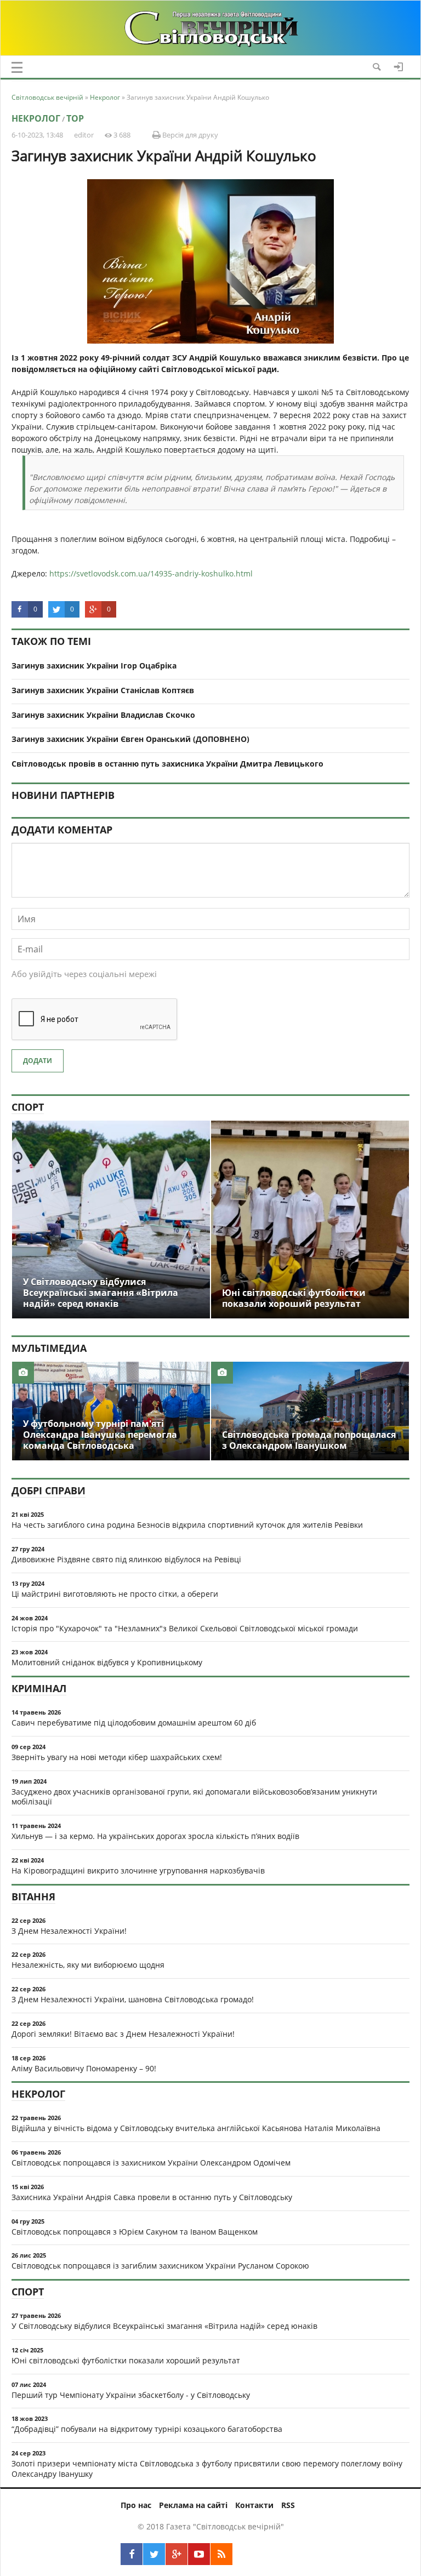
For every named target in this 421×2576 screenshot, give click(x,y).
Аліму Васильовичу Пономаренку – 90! (84, 2068)
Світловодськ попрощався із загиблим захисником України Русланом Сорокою (160, 2266)
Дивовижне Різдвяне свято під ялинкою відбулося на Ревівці (126, 1559)
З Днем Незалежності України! (69, 1931)
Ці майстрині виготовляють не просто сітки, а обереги (115, 1594)
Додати (38, 1061)
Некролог (36, 118)
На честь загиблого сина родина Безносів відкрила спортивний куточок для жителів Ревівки (187, 1525)
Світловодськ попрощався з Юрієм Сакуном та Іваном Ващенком (135, 2232)
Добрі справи (49, 1490)
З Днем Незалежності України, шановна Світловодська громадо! (133, 1999)
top (75, 118)
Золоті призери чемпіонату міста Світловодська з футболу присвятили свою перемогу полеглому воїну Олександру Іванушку (207, 2469)
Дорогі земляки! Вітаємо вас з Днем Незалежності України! (123, 2034)
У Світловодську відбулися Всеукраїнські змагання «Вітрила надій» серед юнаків (164, 2326)
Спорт (28, 1107)
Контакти (254, 2505)
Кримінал (39, 1688)
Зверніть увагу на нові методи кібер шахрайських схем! (117, 1757)
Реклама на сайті (193, 2505)
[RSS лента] (221, 2554)
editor (84, 135)
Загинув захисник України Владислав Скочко (103, 715)
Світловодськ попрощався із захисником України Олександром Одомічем (151, 2163)
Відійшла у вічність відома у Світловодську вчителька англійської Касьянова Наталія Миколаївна (196, 2128)
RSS (288, 2505)
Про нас (136, 2505)
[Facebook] (132, 2554)
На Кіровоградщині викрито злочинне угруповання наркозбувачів (138, 1870)
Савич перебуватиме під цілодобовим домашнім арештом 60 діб (134, 1723)
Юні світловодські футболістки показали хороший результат (126, 2360)
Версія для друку (189, 135)
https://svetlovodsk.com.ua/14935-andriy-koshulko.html (151, 573)
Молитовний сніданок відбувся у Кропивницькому (107, 1662)
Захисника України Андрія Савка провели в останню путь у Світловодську (152, 2197)
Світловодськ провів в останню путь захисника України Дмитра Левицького (167, 764)
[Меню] (17, 67)
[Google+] (177, 2554)
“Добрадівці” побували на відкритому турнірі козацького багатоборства (147, 2429)
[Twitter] (154, 2554)
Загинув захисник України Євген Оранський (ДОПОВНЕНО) (130, 739)
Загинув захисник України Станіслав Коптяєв (103, 690)
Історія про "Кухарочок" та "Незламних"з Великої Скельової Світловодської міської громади (185, 1628)
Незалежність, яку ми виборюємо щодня (88, 1965)
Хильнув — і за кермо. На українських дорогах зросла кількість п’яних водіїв (155, 1836)
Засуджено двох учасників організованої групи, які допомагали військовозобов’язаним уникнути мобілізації (194, 1797)
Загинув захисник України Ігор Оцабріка (94, 666)
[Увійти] (399, 67)
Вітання (33, 1897)
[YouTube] (199, 2554)
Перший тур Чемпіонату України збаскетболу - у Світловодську (131, 2395)
